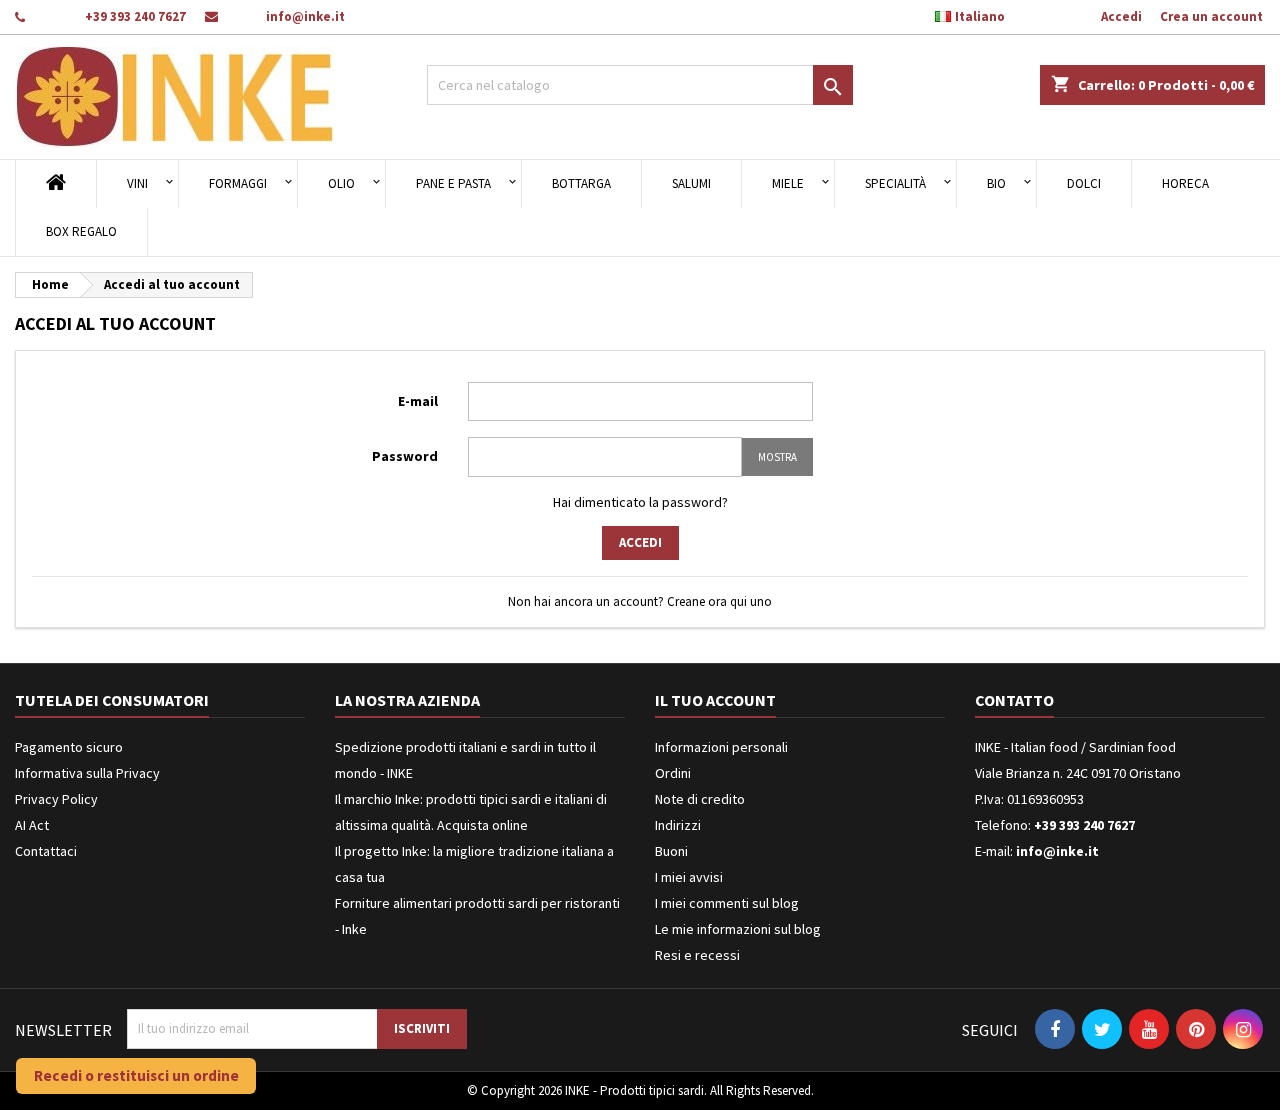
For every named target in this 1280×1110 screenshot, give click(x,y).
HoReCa (1185, 183)
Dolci (1084, 183)
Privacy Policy (56, 799)
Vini (137, 183)
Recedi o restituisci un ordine (136, 1075)
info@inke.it (305, 16)
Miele (788, 183)
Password (405, 456)
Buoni (671, 851)
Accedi (1121, 16)
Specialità (895, 183)
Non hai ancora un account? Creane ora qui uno (640, 601)
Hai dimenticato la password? (640, 502)
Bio (996, 183)
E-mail (418, 401)
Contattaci (46, 851)
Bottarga (581, 183)
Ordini (673, 773)
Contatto (1014, 700)
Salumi (691, 183)
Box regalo (81, 231)
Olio (341, 183)
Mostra (777, 457)
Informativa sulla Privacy (87, 773)
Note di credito (700, 799)
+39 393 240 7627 (135, 16)
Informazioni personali (721, 747)
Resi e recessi (697, 955)
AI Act (32, 825)
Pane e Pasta (453, 183)
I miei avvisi (689, 877)
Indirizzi (678, 825)
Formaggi (238, 183)
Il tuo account (715, 700)
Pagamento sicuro (69, 747)
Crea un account (1211, 16)
